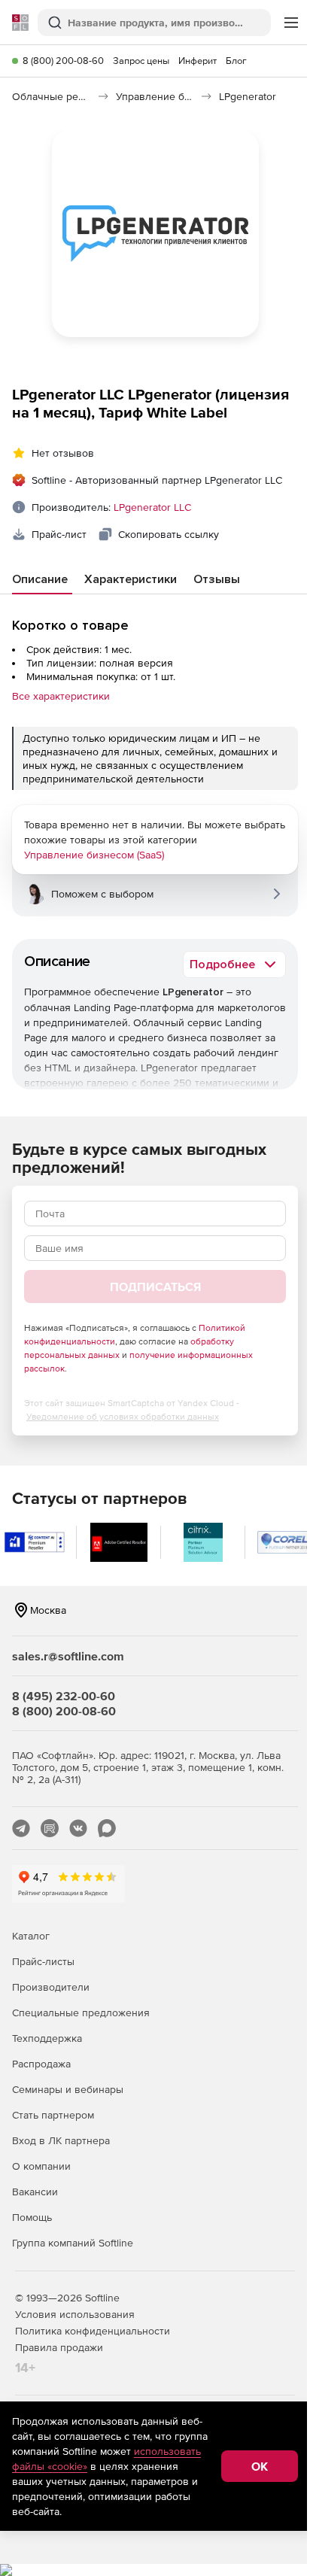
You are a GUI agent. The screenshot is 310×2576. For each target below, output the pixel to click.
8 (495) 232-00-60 (64, 1696)
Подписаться (155, 1286)
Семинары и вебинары (68, 2089)
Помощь (32, 2217)
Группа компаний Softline (73, 2243)
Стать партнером (53, 2115)
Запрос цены (141, 61)
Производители (51, 1987)
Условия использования (75, 2314)
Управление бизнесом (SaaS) (94, 855)
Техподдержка (47, 2038)
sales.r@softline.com (68, 1656)
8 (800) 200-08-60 (63, 61)
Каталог (31, 1936)
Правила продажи (59, 2347)
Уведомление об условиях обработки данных (123, 1417)
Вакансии (35, 2192)
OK (260, 2466)
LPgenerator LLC (152, 507)
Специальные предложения (81, 2012)
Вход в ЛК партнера (61, 2140)
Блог (236, 61)
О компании (41, 2166)
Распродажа (41, 2064)
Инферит (198, 61)
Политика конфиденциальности (93, 2331)
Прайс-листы (43, 1961)
